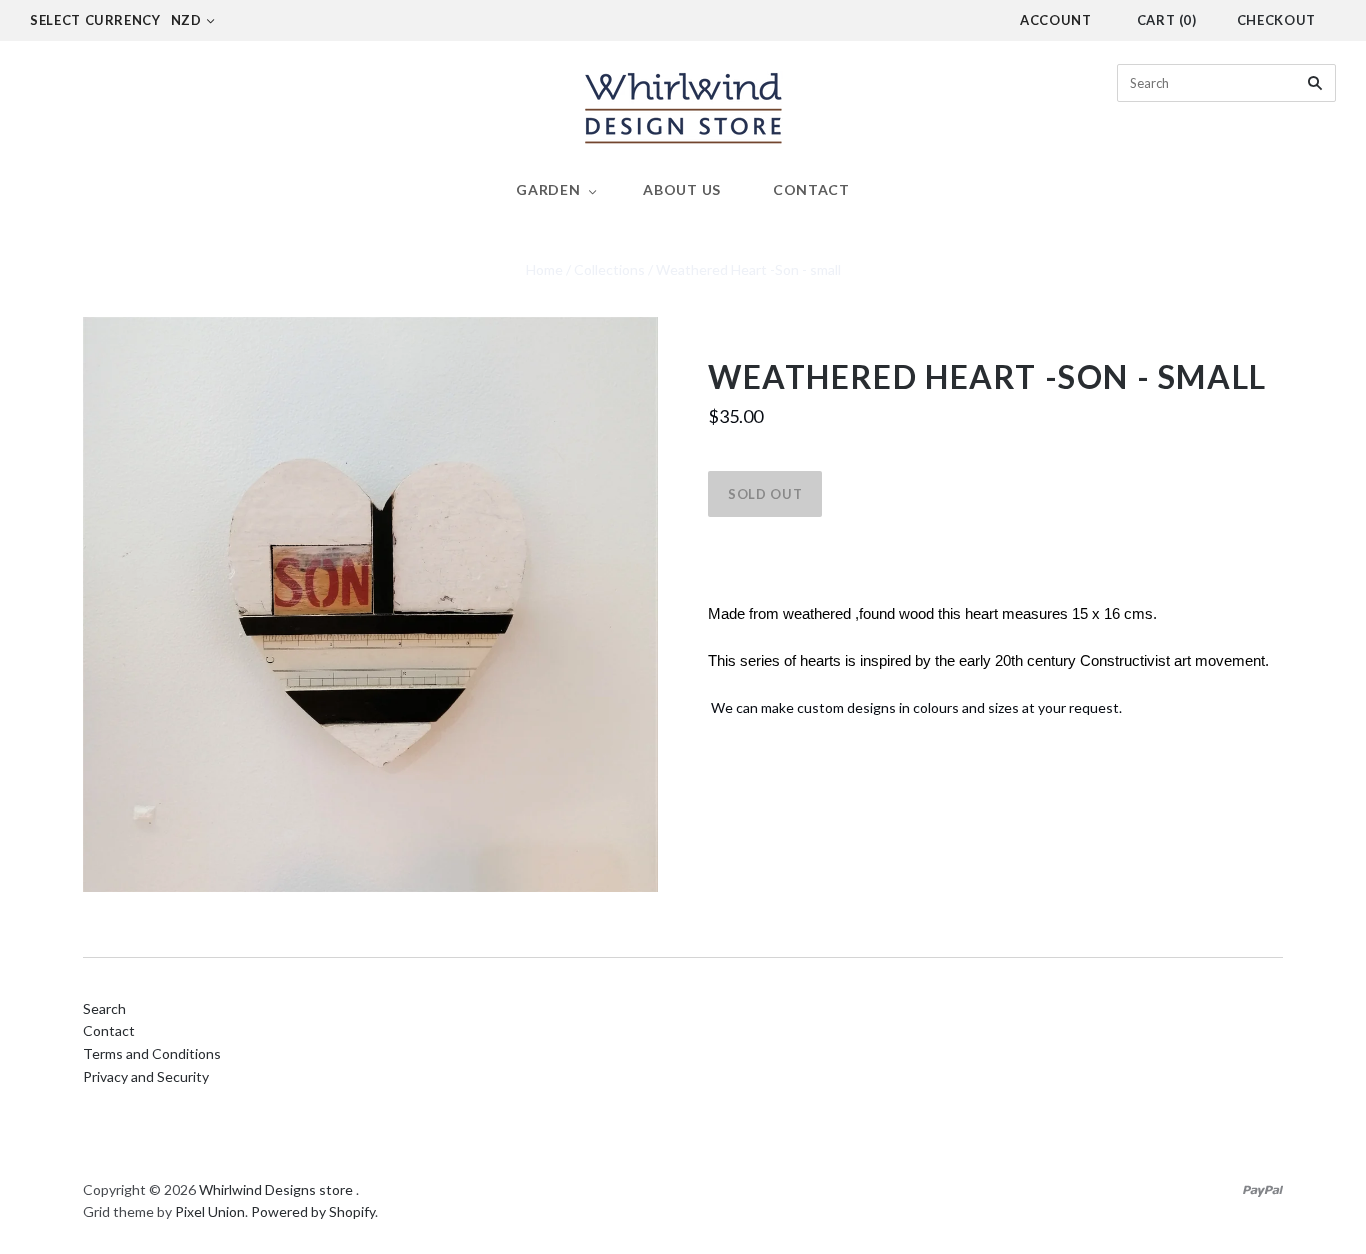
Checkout (1276, 20)
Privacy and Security (146, 1076)
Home (544, 269)
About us (682, 189)
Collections (609, 269)
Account (1056, 20)
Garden (548, 189)
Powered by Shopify (313, 1211)
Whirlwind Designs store (276, 1189)
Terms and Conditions (152, 1053)
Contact (811, 189)
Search (104, 1008)
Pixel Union (210, 1211)
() (1167, 20)
